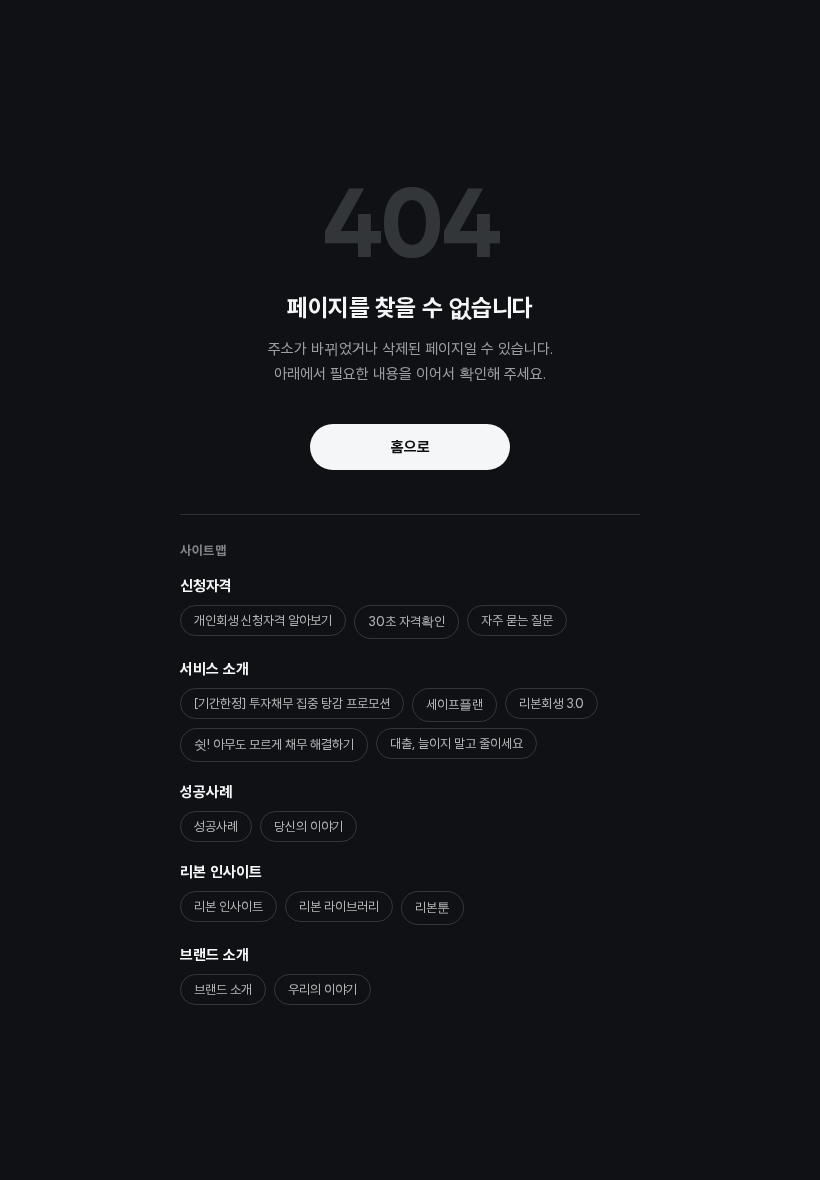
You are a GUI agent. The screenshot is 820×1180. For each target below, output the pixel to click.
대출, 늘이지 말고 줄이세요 (456, 743)
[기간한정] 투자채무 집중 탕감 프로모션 (292, 703)
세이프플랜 (454, 704)
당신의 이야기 (308, 826)
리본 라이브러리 (339, 906)
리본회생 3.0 (551, 703)
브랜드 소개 (214, 955)
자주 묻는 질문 (517, 620)
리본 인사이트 (221, 872)
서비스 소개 (214, 669)
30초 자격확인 (406, 621)
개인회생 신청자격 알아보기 (263, 620)
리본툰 (432, 907)
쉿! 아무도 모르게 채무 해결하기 (274, 744)
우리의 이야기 (322, 989)
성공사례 (206, 792)
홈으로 (410, 447)
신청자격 (206, 586)
